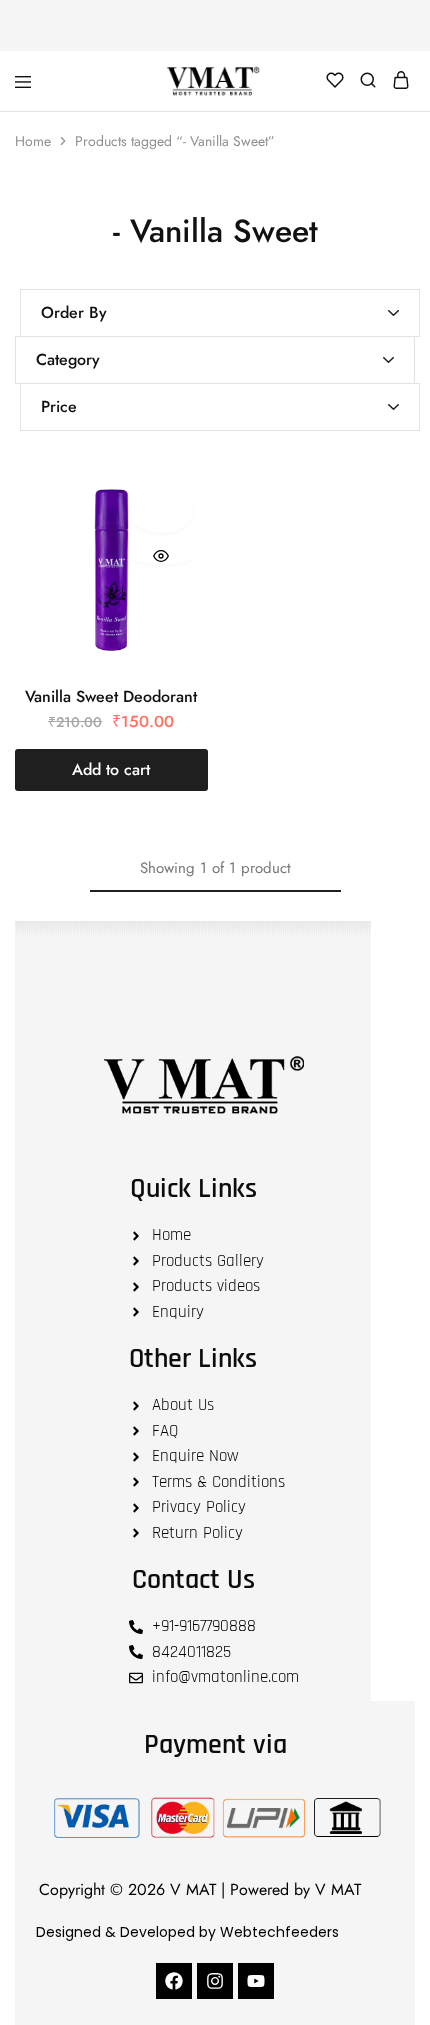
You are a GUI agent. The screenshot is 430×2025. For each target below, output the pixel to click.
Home (33, 141)
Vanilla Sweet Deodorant (111, 696)
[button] (111, 770)
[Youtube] (256, 1981)
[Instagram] (215, 1981)
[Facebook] (174, 1981)
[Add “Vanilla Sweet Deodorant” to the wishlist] (161, 511)
